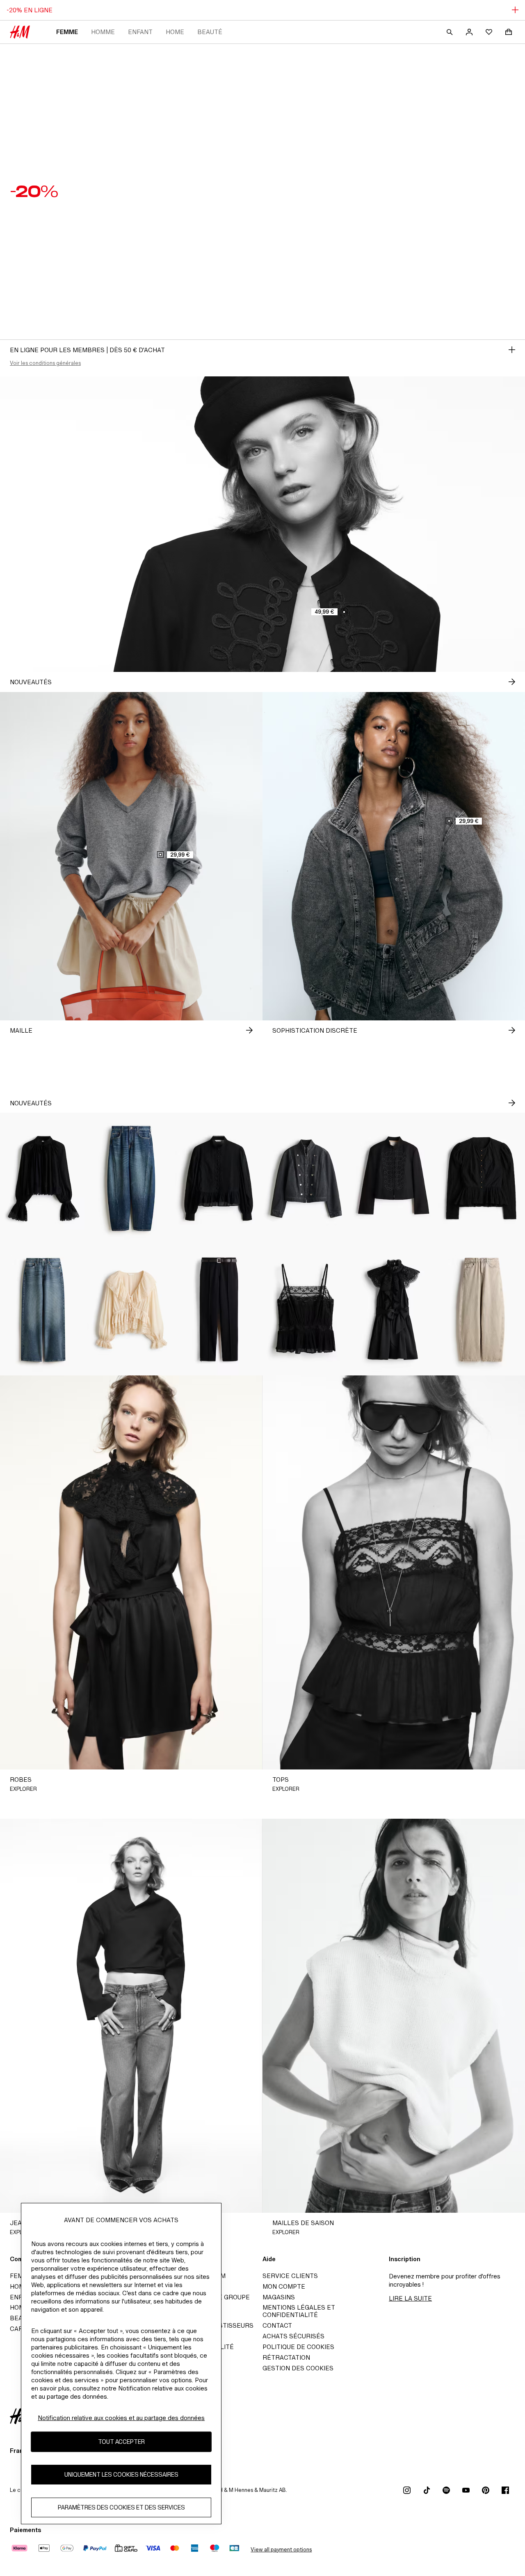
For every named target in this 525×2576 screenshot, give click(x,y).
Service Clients (290, 2276)
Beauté (210, 32)
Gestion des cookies (298, 2368)
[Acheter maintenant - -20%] (512, 350)
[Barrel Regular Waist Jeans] (131, 1178)
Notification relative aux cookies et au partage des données (121, 2418)
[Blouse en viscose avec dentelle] (44, 1178)
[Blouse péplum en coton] (219, 1178)
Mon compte (284, 2286)
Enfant (140, 32)
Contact (277, 2325)
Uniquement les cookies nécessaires (121, 2475)
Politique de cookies (298, 2347)
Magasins (279, 2297)
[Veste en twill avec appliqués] (394, 1178)
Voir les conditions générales (45, 363)
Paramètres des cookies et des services (121, 2508)
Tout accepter (121, 2442)
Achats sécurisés (293, 2336)
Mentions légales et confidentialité (299, 2311)
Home (175, 32)
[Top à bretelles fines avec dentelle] (306, 1310)
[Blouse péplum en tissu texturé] (481, 1178)
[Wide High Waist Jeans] (44, 1310)
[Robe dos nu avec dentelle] (394, 1310)
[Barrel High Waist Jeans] (481, 1310)
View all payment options (281, 2550)
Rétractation (286, 2357)
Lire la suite (410, 2298)
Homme (103, 32)
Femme (67, 32)
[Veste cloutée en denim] (306, 1178)
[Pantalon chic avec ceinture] (219, 1310)
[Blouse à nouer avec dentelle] (131, 1310)
